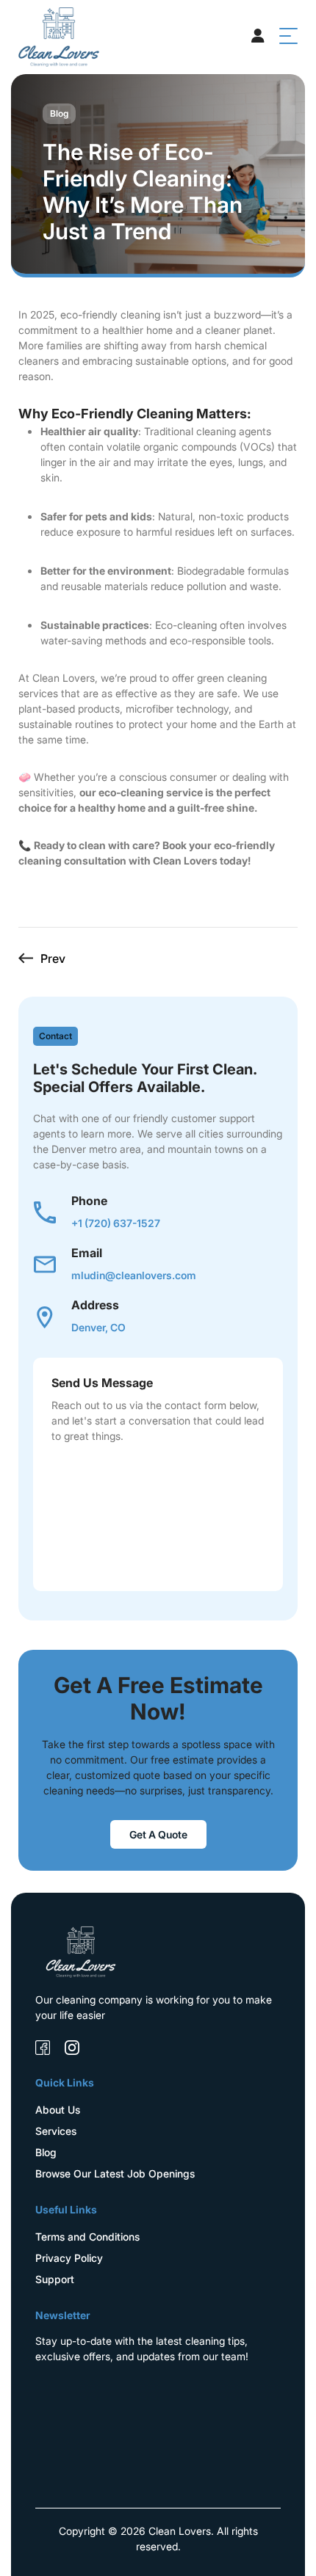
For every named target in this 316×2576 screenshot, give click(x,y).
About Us (58, 2110)
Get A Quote (158, 1834)
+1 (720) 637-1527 (116, 1223)
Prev (53, 958)
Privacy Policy (69, 2258)
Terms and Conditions (87, 2237)
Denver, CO (98, 1327)
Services (56, 2131)
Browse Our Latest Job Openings (115, 2173)
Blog (46, 2152)
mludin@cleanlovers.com (134, 1275)
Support (55, 2279)
